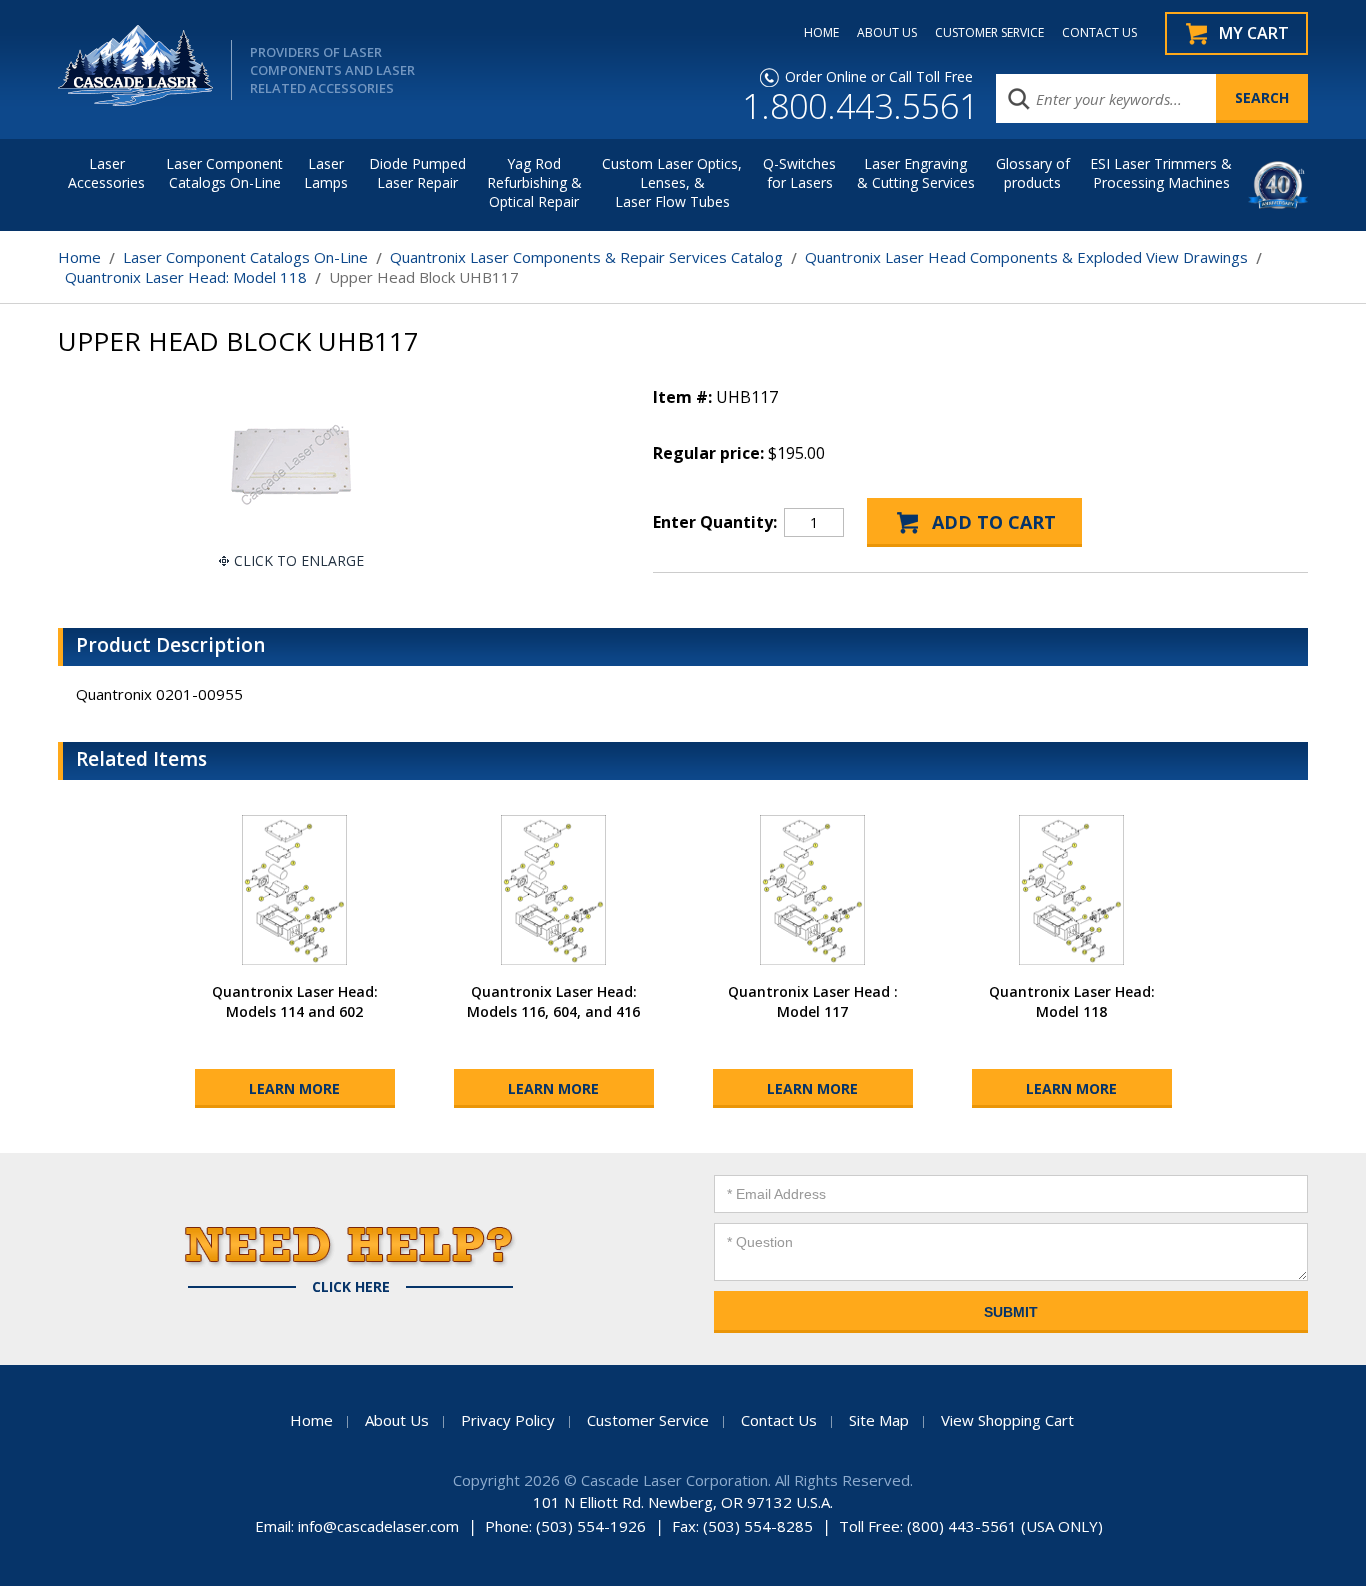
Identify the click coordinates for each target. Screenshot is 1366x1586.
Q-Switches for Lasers (799, 173)
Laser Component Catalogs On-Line (224, 173)
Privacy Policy (508, 1420)
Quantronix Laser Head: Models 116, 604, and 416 (553, 1001)
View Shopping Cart (1007, 1420)
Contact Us (779, 1420)
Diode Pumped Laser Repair (417, 173)
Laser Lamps (326, 173)
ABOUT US (887, 33)
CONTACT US (1099, 33)
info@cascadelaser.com (378, 1526)
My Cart (1254, 33)
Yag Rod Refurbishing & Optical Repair (534, 182)
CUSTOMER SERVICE (989, 33)
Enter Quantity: (715, 522)
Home (79, 257)
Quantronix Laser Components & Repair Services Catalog (586, 257)
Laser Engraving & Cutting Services (916, 173)
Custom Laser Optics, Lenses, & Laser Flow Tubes (672, 182)
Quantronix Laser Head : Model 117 (813, 1001)
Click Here (351, 1287)
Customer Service (648, 1420)
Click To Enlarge (299, 560)
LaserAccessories (106, 173)
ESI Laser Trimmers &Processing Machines (1161, 173)
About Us (397, 1420)
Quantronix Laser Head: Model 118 (186, 277)
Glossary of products (1033, 173)
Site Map (879, 1420)
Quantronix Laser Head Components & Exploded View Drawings (1026, 257)
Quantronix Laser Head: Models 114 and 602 (295, 1001)
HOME (821, 33)
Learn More (294, 1088)
